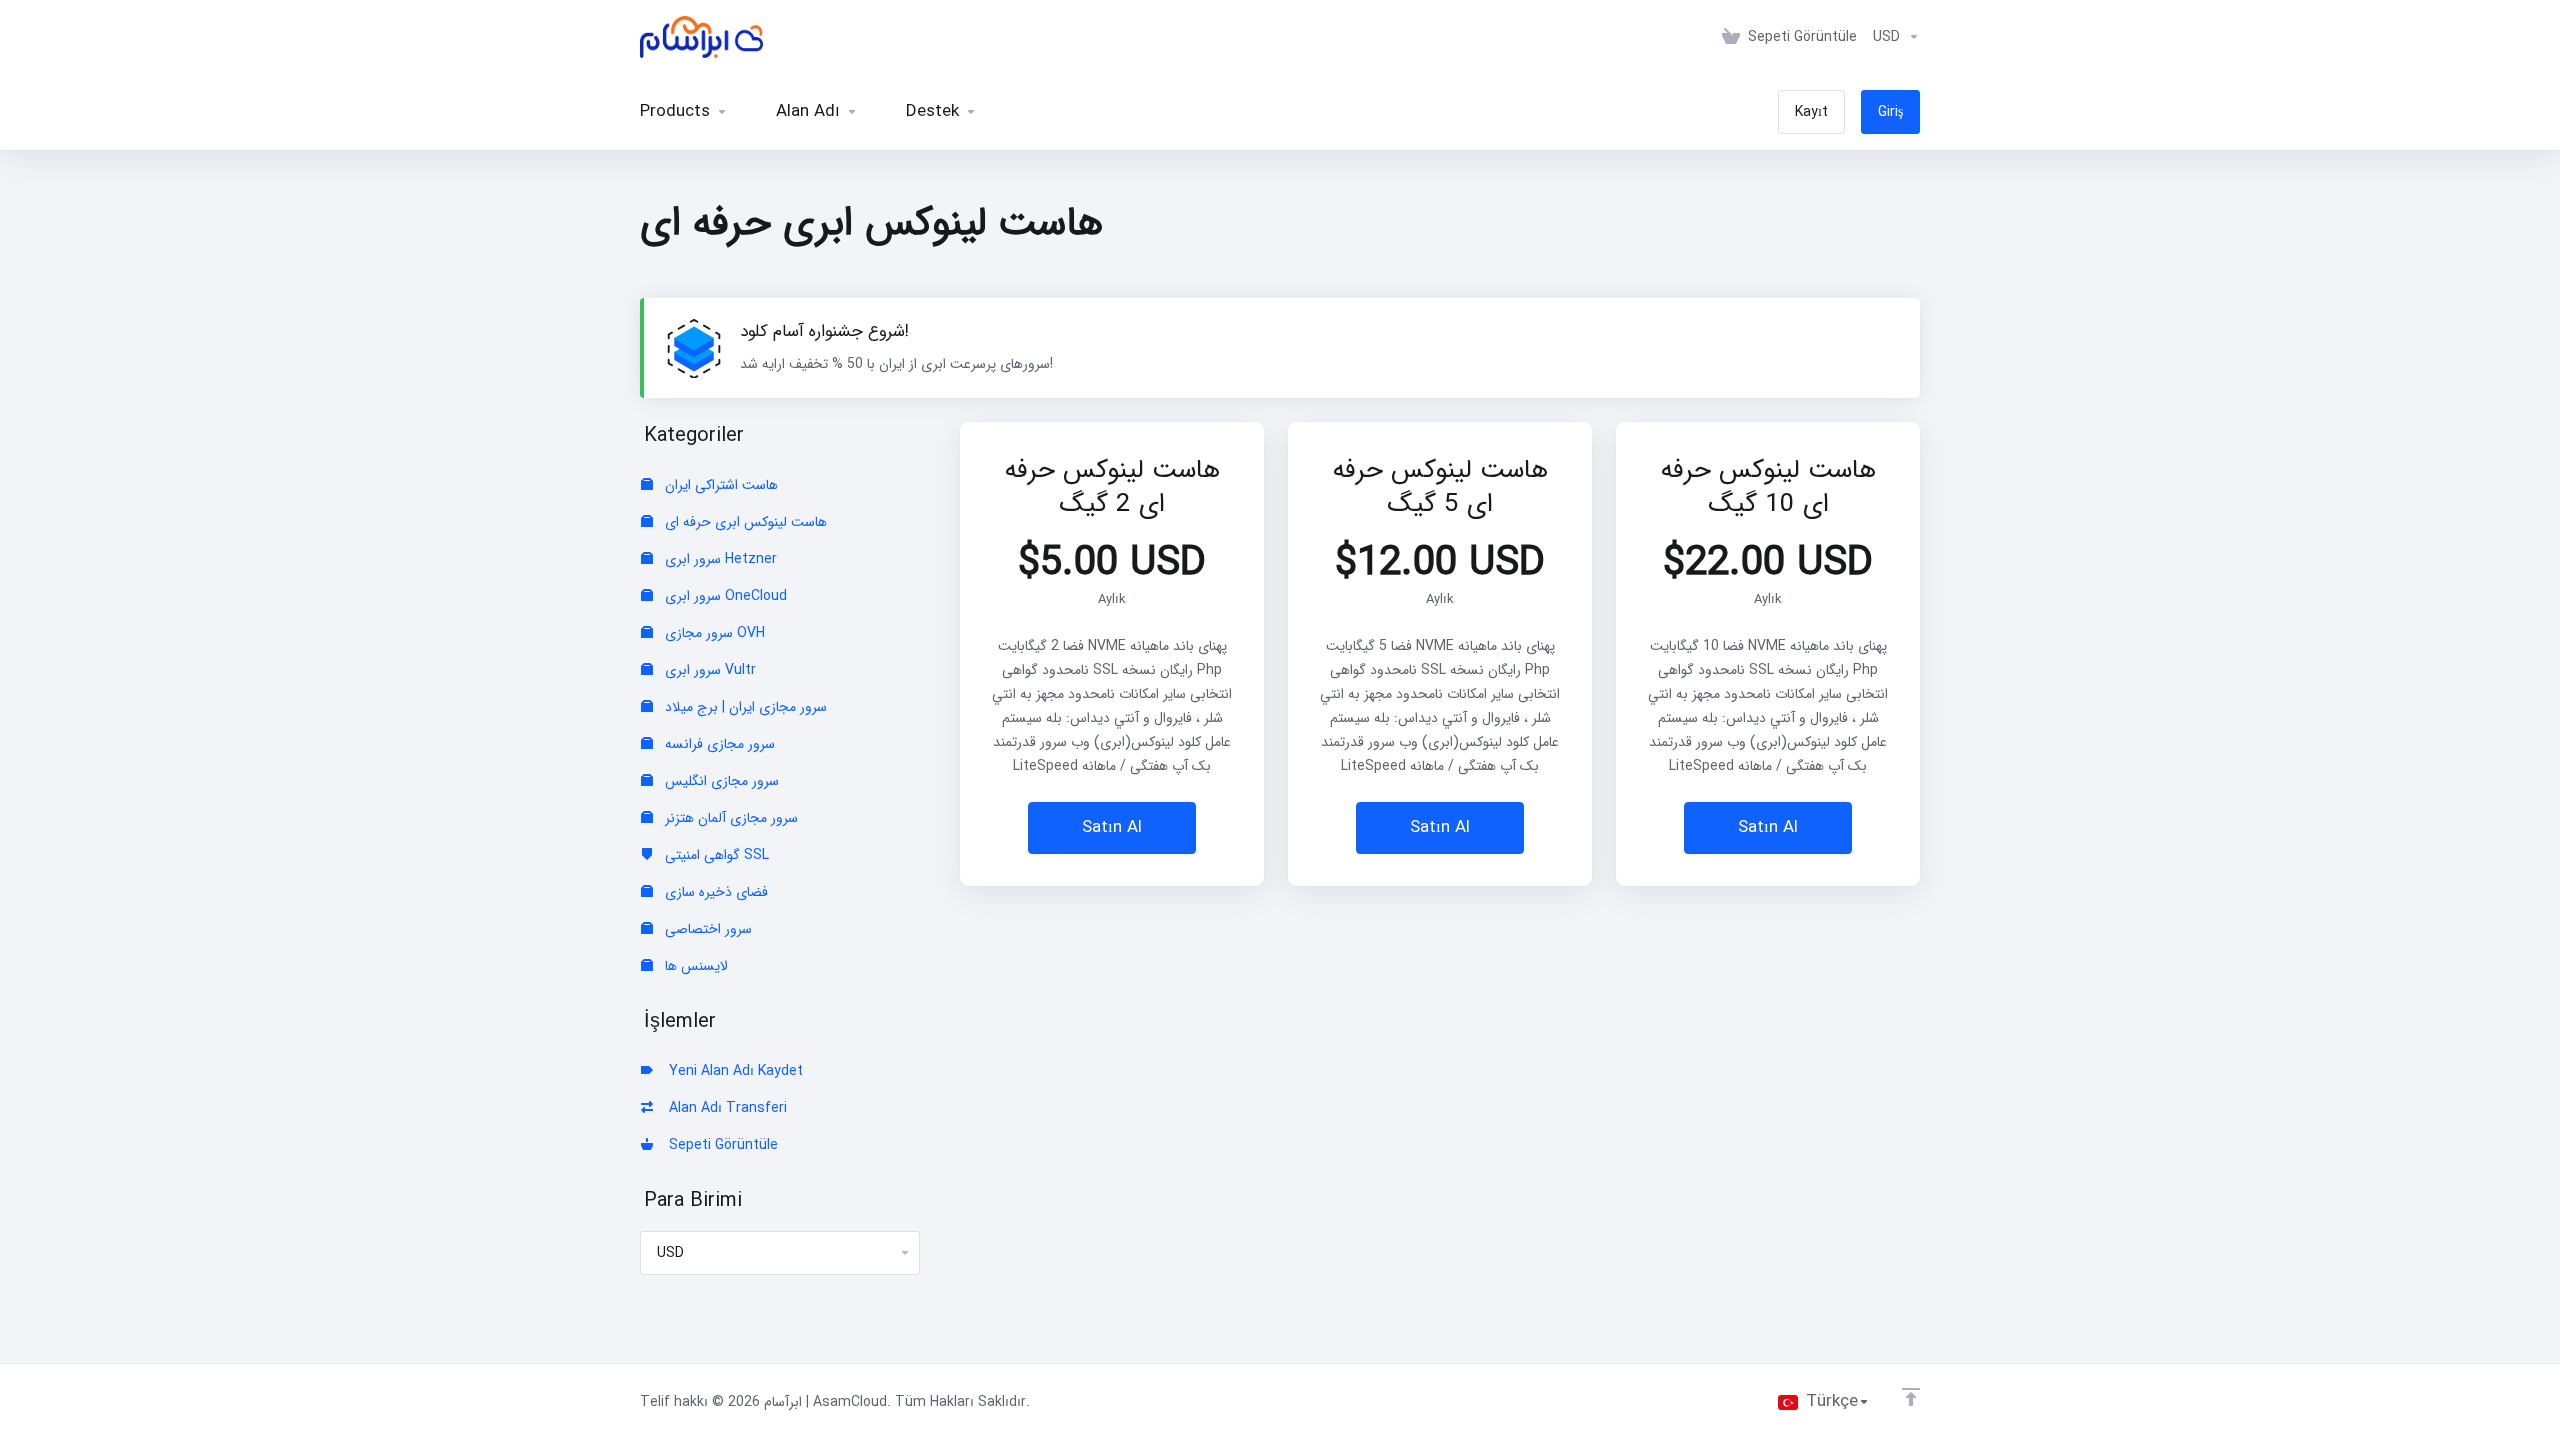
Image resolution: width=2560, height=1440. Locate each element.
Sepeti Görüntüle (719, 1145)
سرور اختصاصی (706, 929)
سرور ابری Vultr (708, 670)
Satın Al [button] (1112, 827)
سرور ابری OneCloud (724, 596)
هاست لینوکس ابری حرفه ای (744, 522)
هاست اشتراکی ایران (719, 485)
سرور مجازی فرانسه (718, 744)
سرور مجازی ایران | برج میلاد (744, 707)
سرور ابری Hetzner (719, 559)
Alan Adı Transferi (724, 1108)
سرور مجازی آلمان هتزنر (729, 818)
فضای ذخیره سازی (714, 892)
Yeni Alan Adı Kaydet (732, 1071)
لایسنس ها (694, 966)
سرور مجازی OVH (713, 633)
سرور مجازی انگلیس (720, 781)
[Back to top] (1911, 1397)
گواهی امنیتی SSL (715, 855)
